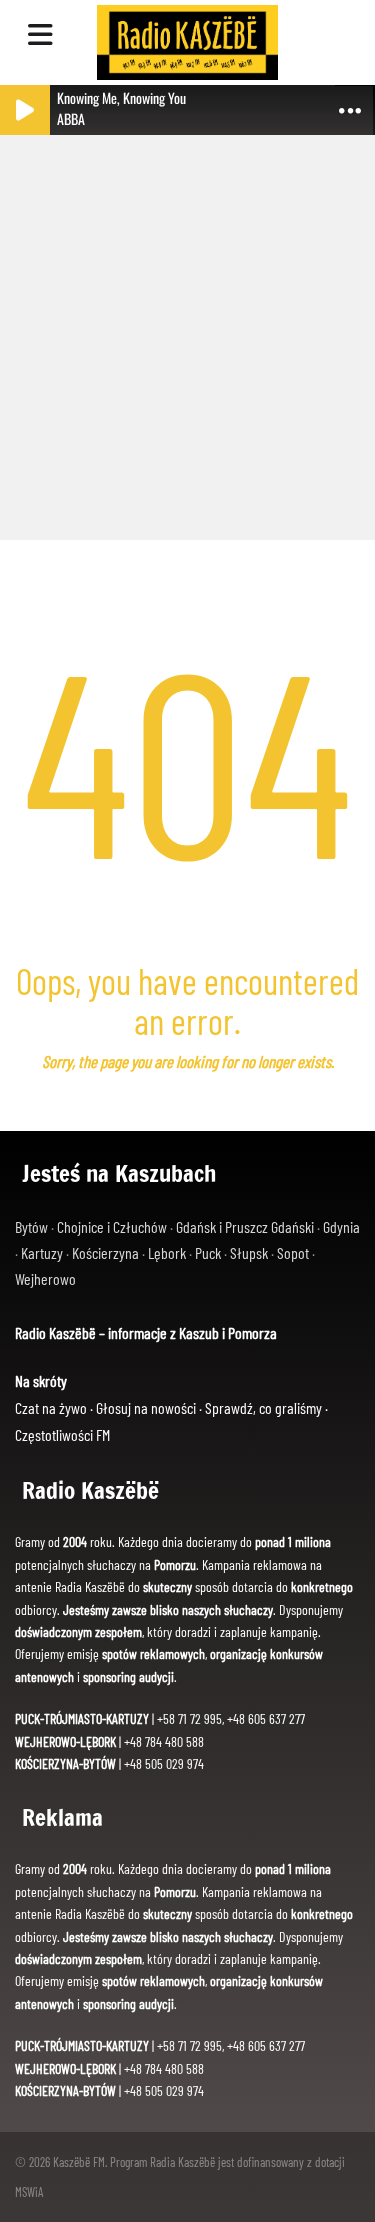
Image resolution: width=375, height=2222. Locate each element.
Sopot (293, 1252)
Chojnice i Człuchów (112, 1226)
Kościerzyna (105, 1252)
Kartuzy (42, 1252)
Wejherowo (45, 1278)
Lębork (167, 1252)
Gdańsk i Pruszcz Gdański (245, 1226)
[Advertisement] (187, 327)
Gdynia (341, 1226)
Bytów (31, 1226)
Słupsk (249, 1252)
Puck (208, 1252)
